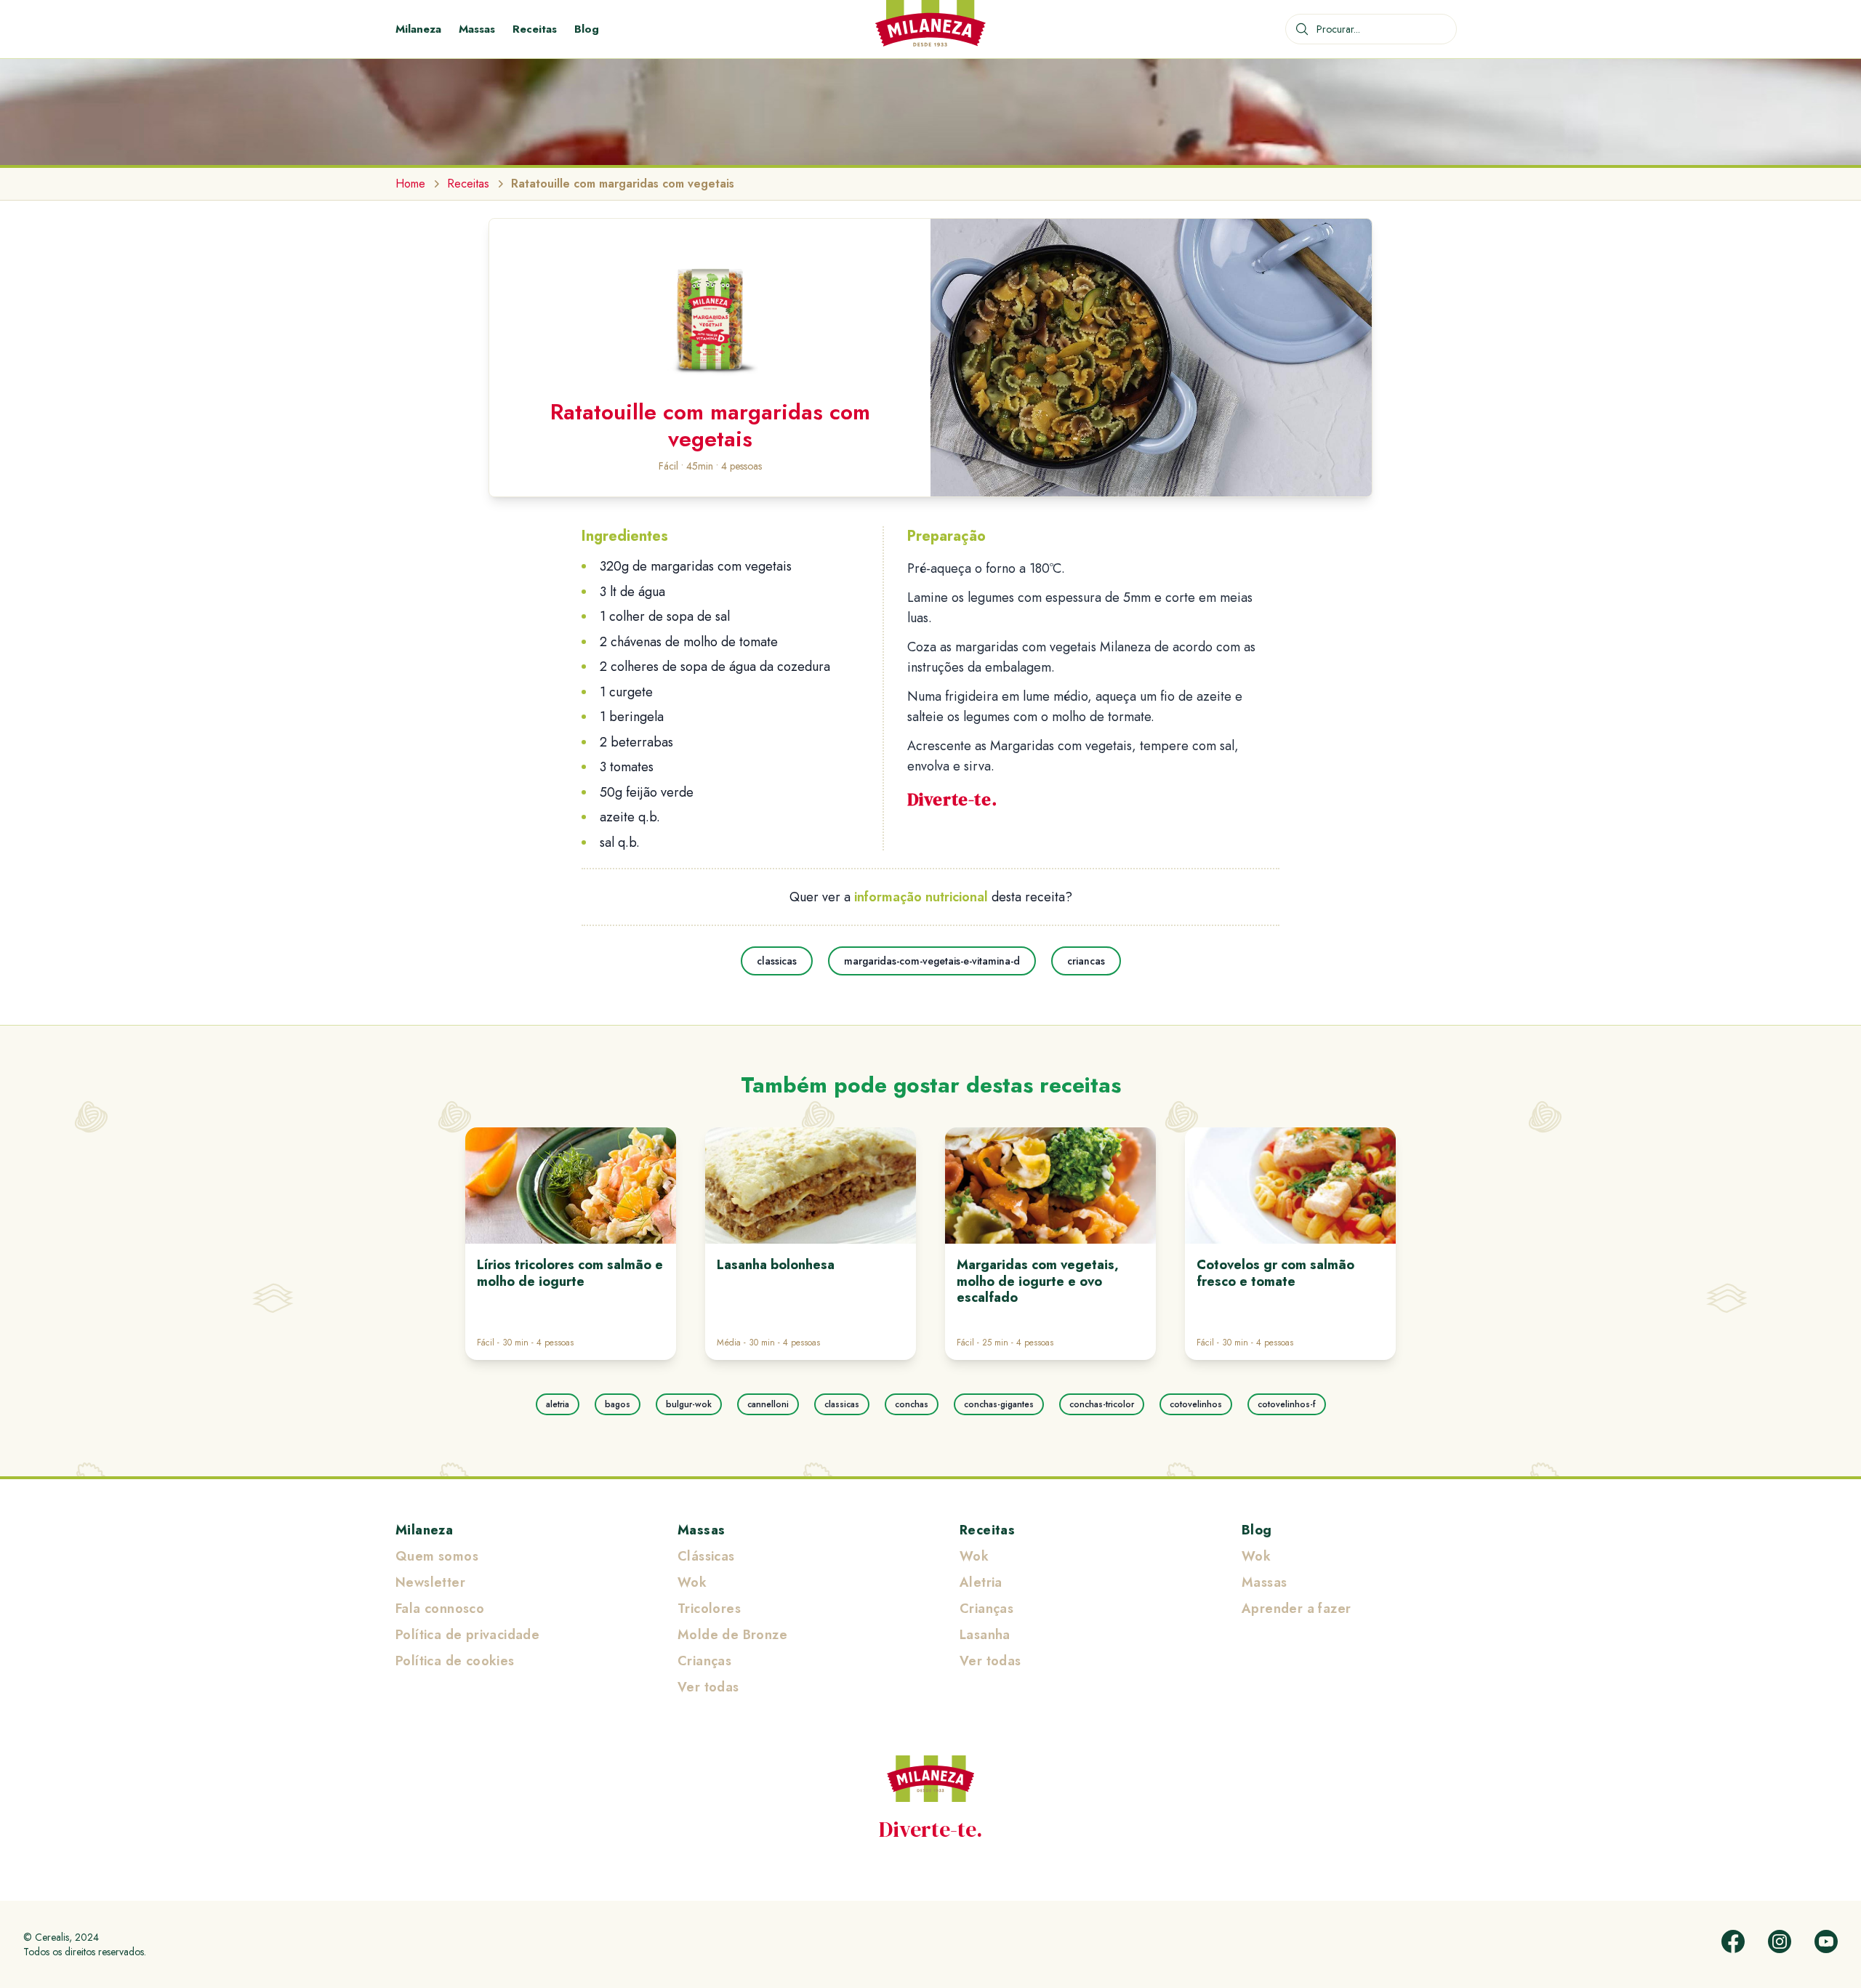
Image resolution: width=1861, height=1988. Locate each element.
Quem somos (437, 1556)
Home (410, 184)
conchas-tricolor (1102, 1404)
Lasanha (985, 1635)
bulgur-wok (689, 1404)
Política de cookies (455, 1661)
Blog (587, 29)
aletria (558, 1404)
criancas (1086, 961)
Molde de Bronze (732, 1635)
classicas (777, 961)
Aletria (981, 1582)
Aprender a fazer (1296, 1609)
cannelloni (768, 1404)
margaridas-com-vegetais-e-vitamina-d (932, 961)
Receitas (535, 29)
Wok (692, 1582)
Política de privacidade (467, 1635)
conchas (912, 1404)
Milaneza (418, 29)
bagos (618, 1404)
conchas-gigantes (999, 1404)
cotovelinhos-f (1287, 1404)
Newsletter (430, 1582)
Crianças (704, 1661)
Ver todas (708, 1687)
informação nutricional (921, 897)
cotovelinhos (1196, 1404)
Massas (477, 29)
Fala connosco (440, 1609)
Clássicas (706, 1556)
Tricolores (709, 1609)
